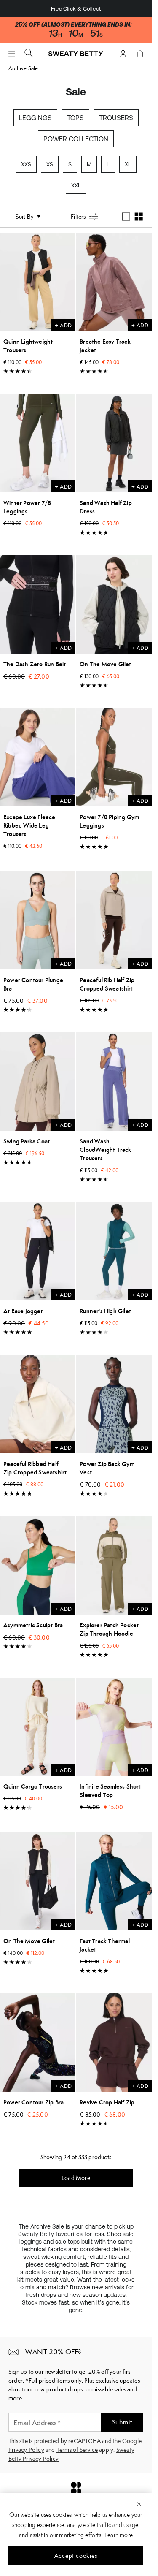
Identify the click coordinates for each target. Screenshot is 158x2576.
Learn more (119, 2535)
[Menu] (12, 54)
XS (50, 164)
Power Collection (76, 139)
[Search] (29, 53)
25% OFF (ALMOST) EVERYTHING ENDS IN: (74, 25)
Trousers (116, 118)
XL (128, 164)
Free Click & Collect (76, 9)
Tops (75, 118)
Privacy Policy (26, 2450)
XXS (26, 164)
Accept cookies (76, 2556)
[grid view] (139, 217)
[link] (76, 57)
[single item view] (126, 217)
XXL (76, 186)
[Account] (123, 54)
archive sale (23, 68)
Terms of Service (77, 2450)
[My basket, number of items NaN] (140, 54)
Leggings (35, 118)
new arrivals (108, 2287)
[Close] (139, 2504)
